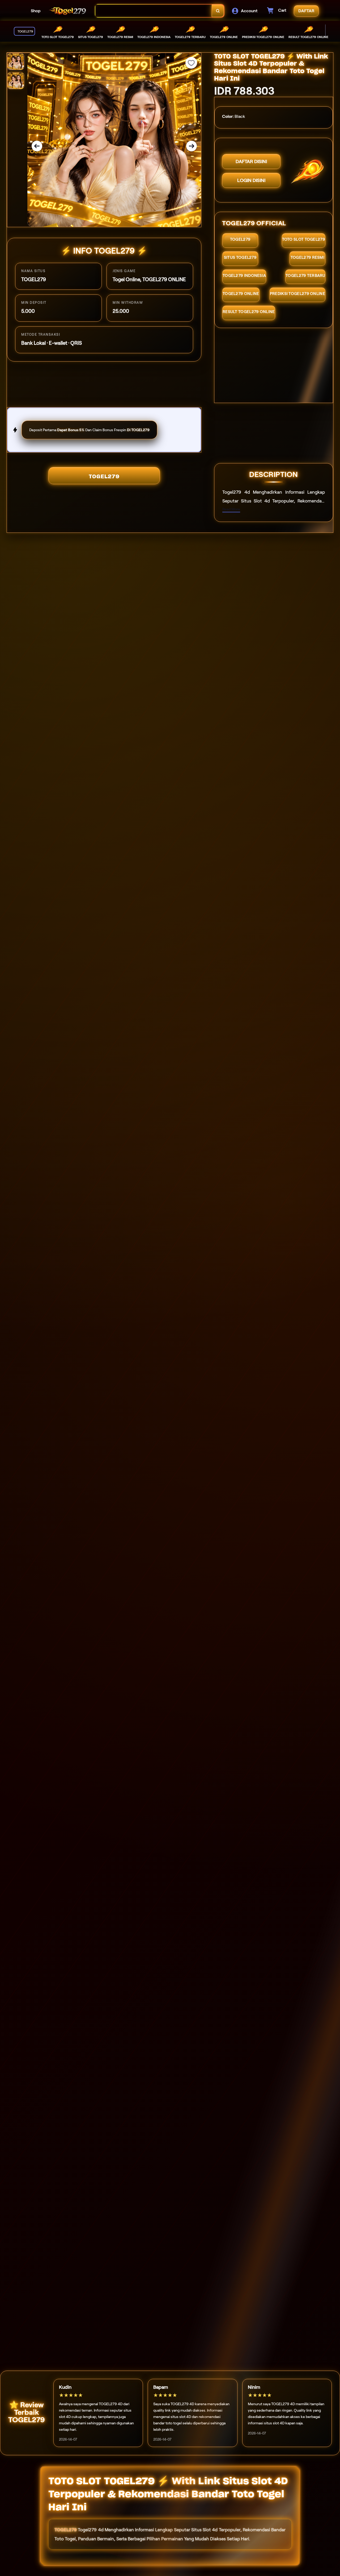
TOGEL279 (104, 476)
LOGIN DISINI (251, 180)
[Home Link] (68, 11)
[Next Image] (192, 146)
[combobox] (154, 11)
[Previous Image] (37, 146)
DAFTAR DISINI (251, 161)
